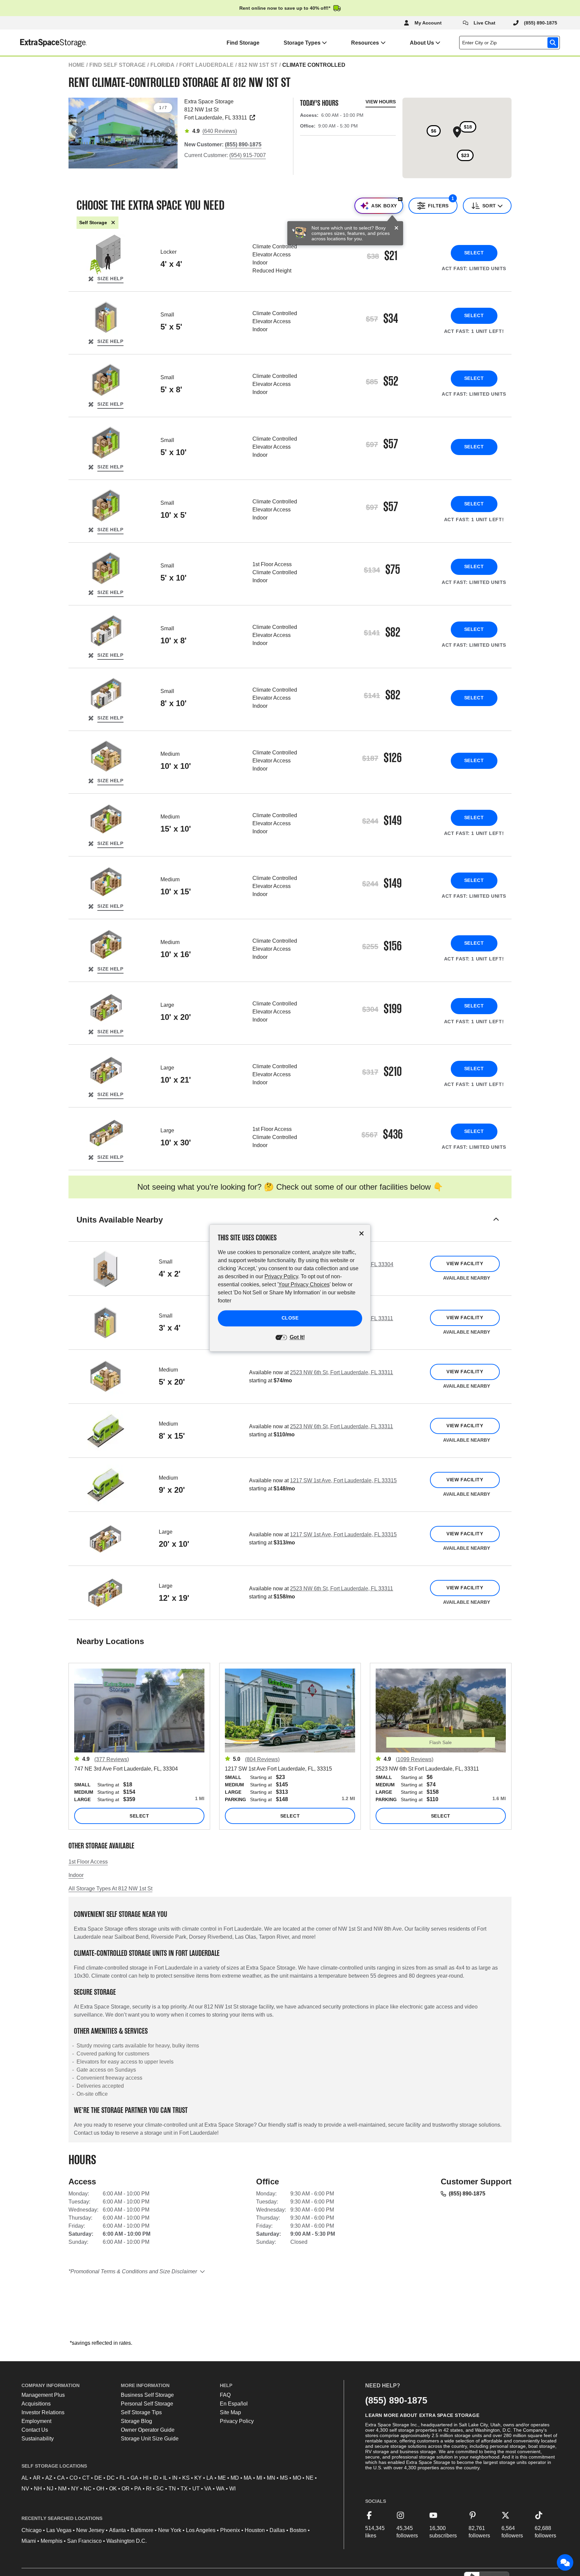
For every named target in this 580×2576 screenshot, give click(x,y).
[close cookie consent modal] (361, 1233)
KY (198, 2478)
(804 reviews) (262, 1759)
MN (271, 2478)
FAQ (225, 2395)
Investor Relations (43, 2412)
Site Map (230, 2412)
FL (123, 2478)
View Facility (465, 1264)
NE (310, 2478)
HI (146, 2478)
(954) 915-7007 (248, 155)
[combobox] (511, 43)
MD (235, 2478)
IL (165, 2478)
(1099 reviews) (415, 1759)
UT (196, 2489)
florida (162, 65)
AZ (49, 2478)
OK (113, 2489)
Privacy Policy (237, 2421)
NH (38, 2489)
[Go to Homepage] (43, 43)
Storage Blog (136, 2421)
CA (61, 2478)
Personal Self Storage (147, 2404)
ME (222, 2478)
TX (184, 2489)
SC (160, 2489)
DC (111, 2478)
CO (74, 2478)
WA (220, 2489)
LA (210, 2478)
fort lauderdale (206, 65)
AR (37, 2478)
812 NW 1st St (258, 65)
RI (149, 2489)
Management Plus (43, 2395)
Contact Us (35, 2430)
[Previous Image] (77, 131)
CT (86, 2478)
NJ (50, 2489)
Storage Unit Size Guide (150, 2439)
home (77, 65)
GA (134, 2478)
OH (100, 2489)
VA (208, 2489)
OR (126, 2489)
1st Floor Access (88, 1862)
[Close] (396, 228)
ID (156, 2478)
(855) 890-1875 (467, 2194)
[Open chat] (565, 2563)
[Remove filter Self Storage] (113, 223)
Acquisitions (36, 2404)
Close (290, 1318)
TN (172, 2489)
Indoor (76, 1875)
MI (259, 2478)
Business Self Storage (147, 2395)
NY (75, 2489)
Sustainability (38, 2439)
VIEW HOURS (381, 102)
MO (297, 2478)
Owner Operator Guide (148, 2430)
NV (25, 2489)
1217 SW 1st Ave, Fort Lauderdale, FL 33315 (343, 1480)
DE (98, 2478)
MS (284, 2478)
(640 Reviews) (220, 131)
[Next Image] (170, 131)
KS (186, 2478)
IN (175, 2478)
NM (62, 2489)
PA (138, 2489)
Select (474, 253)
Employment (36, 2421)
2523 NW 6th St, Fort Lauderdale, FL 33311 (342, 1372)
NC (88, 2489)
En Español (234, 2404)
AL (25, 2478)
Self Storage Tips (141, 2412)
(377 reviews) (112, 1759)
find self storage (117, 65)
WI (232, 2489)
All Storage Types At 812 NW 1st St (110, 1889)
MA (248, 2478)
